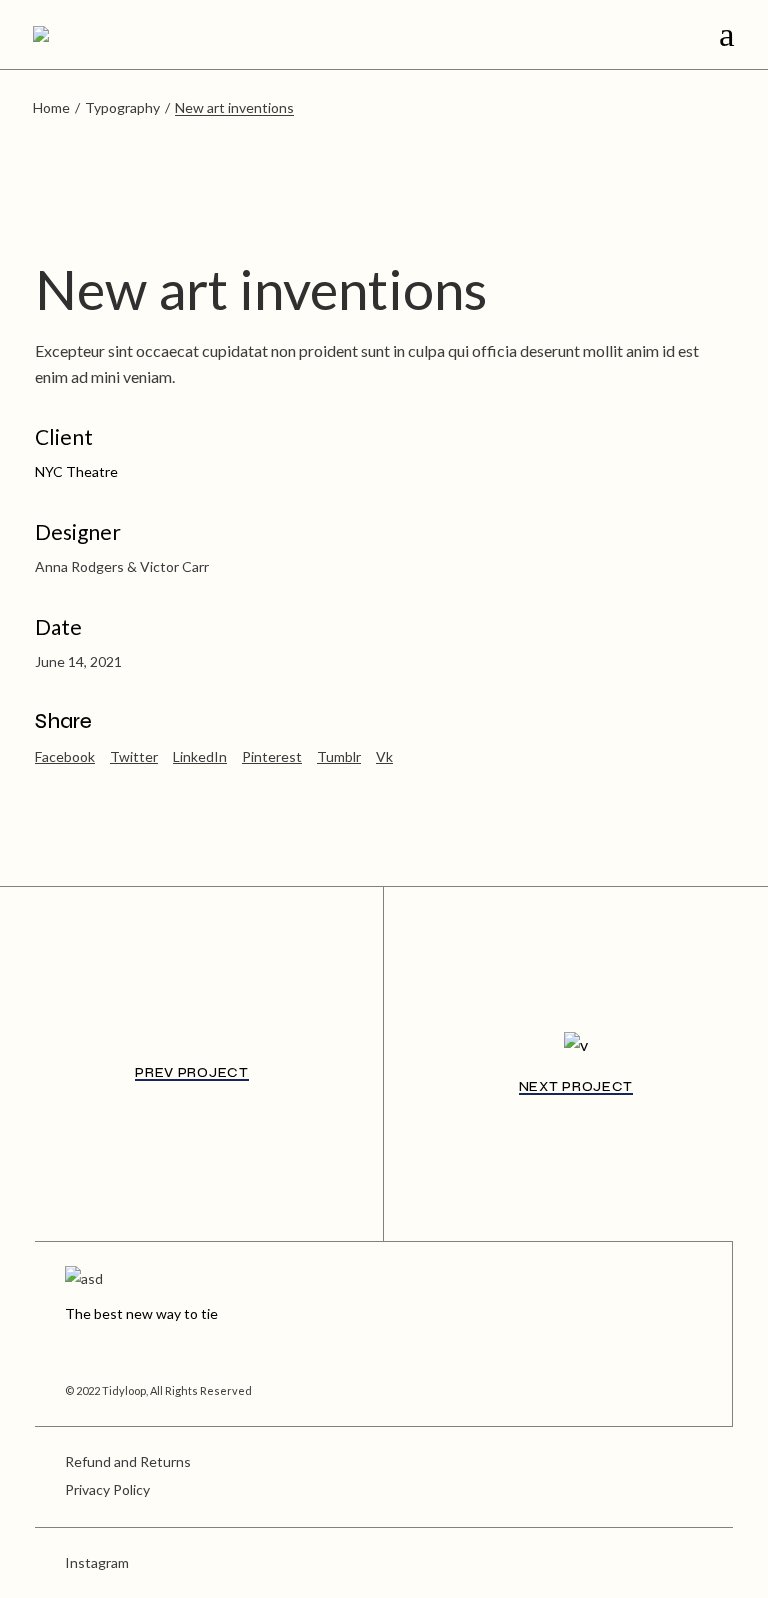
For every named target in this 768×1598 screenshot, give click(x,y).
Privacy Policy (107, 1489)
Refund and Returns (128, 1461)
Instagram (97, 1562)
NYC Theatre (76, 471)
